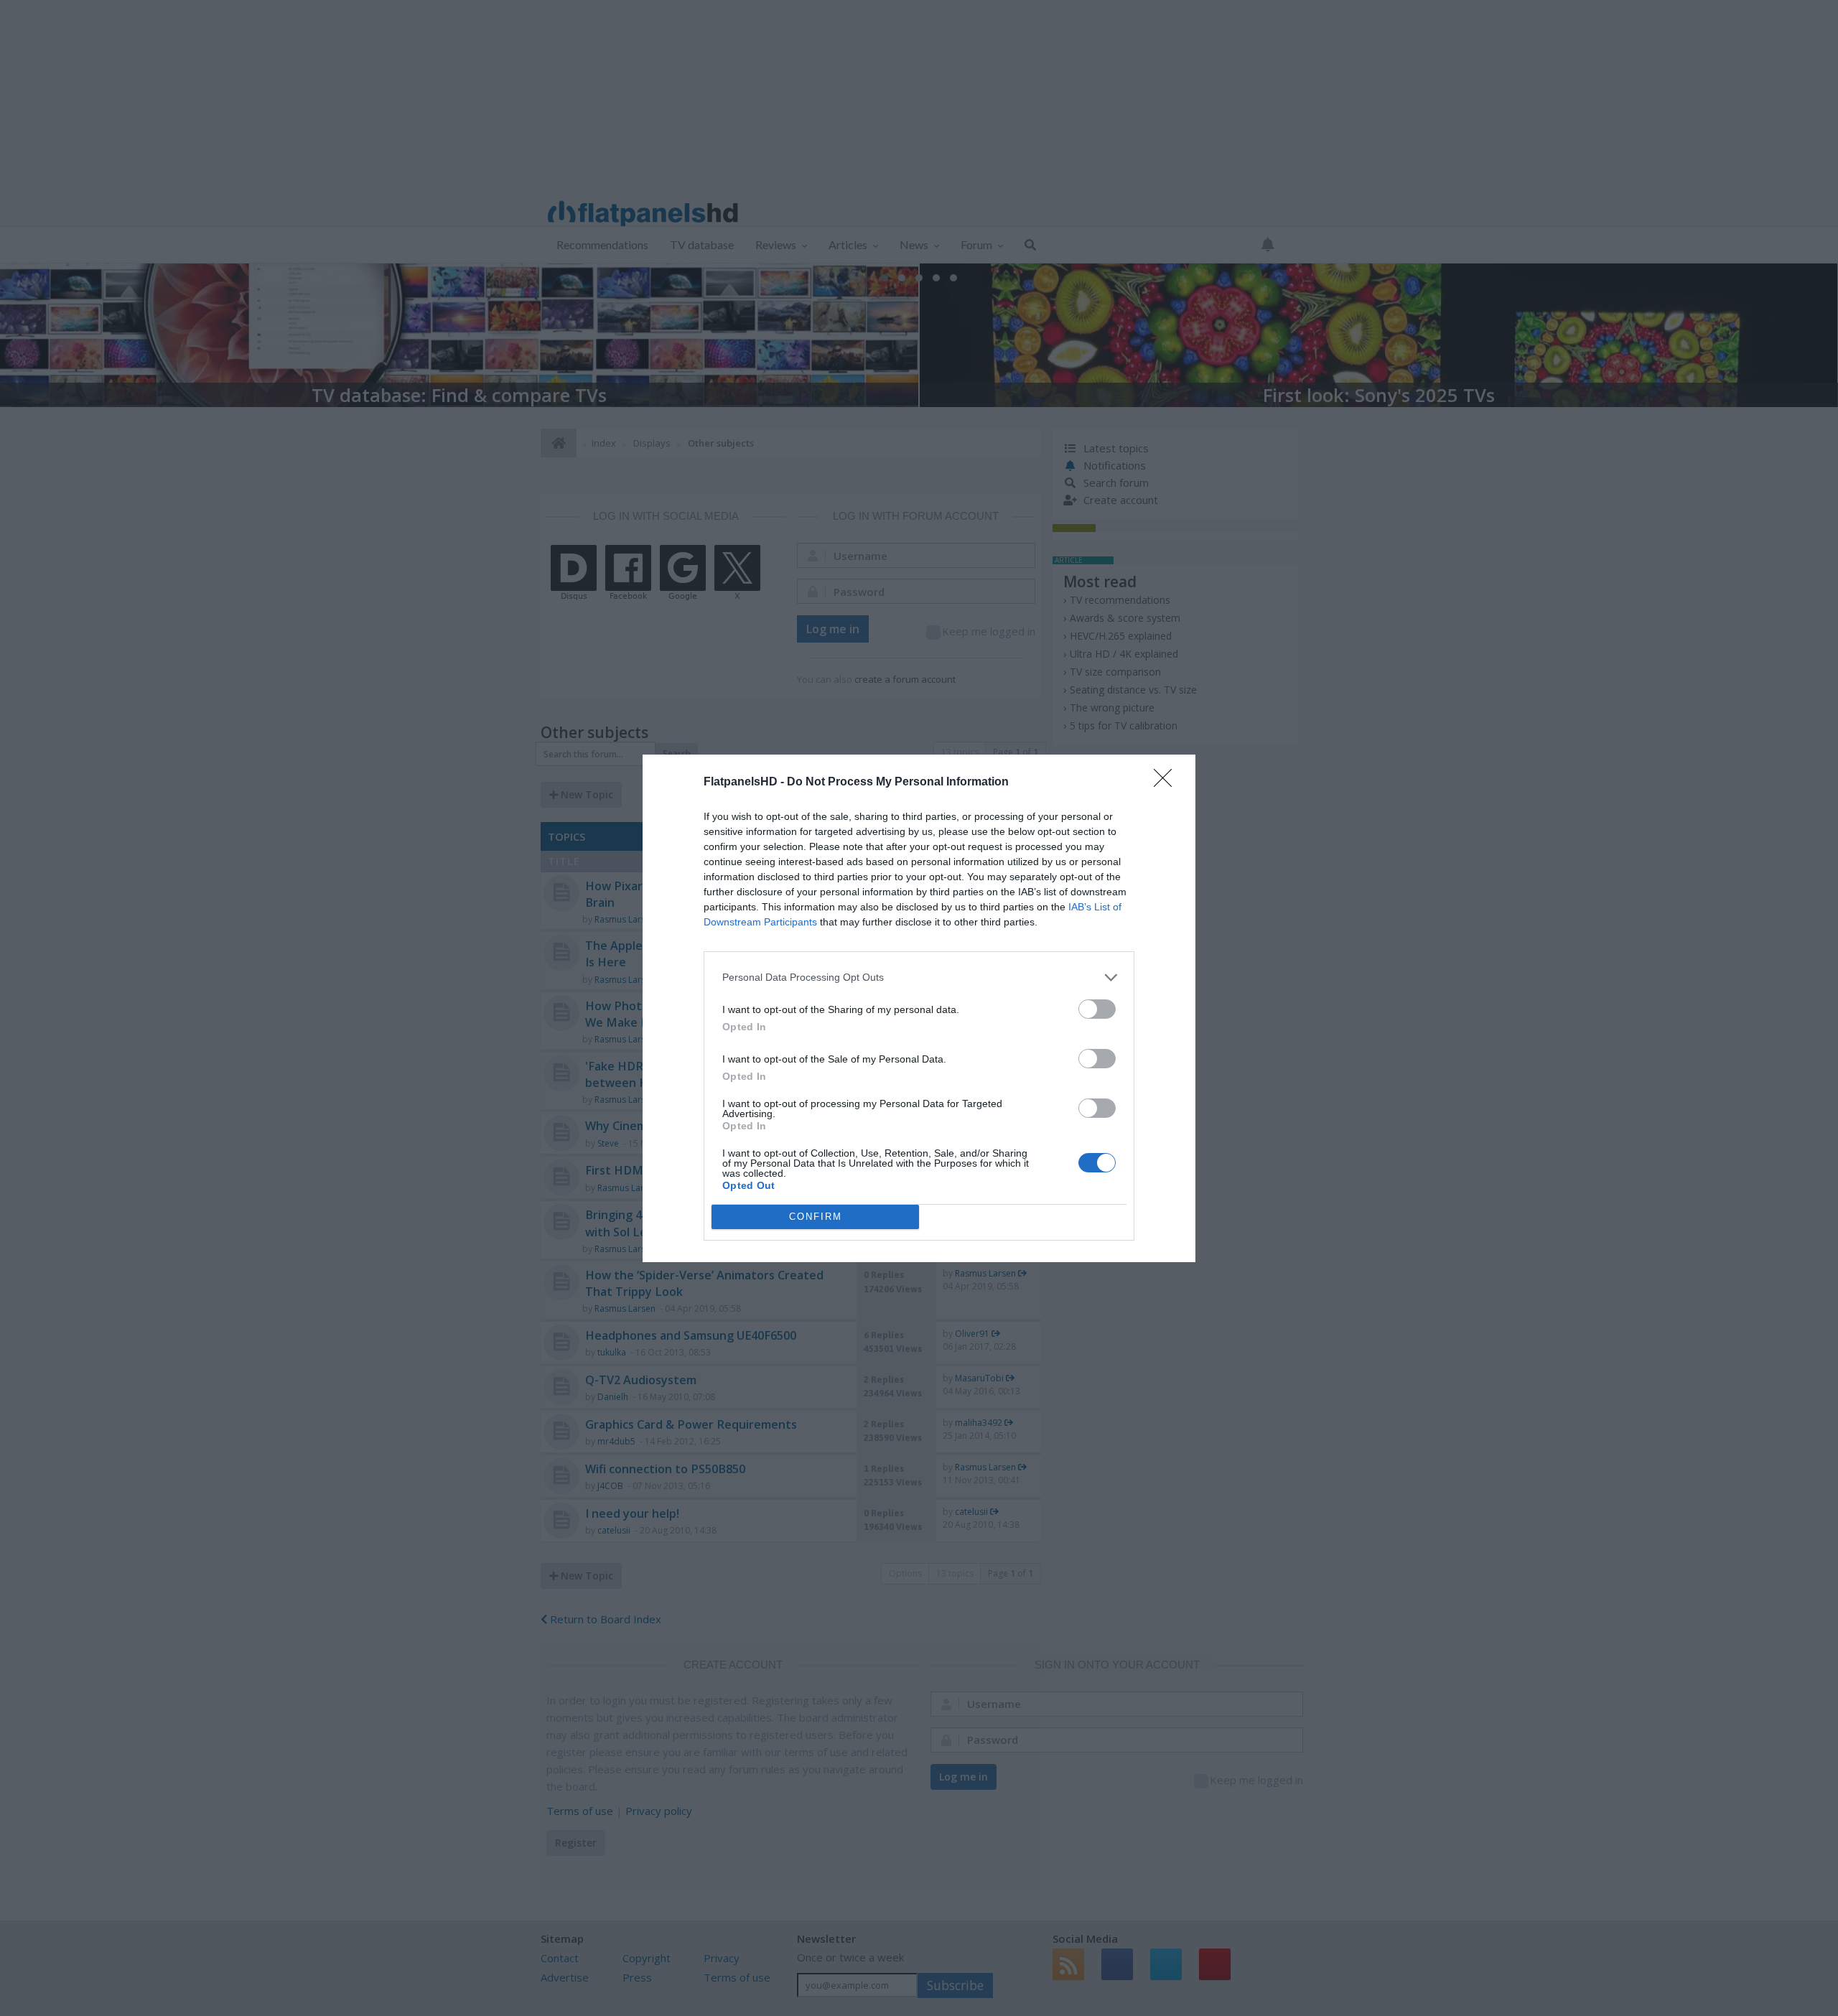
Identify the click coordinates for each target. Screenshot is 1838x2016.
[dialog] (919, 1008)
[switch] (1097, 1009)
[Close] (1167, 783)
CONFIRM (816, 1217)
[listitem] (919, 977)
